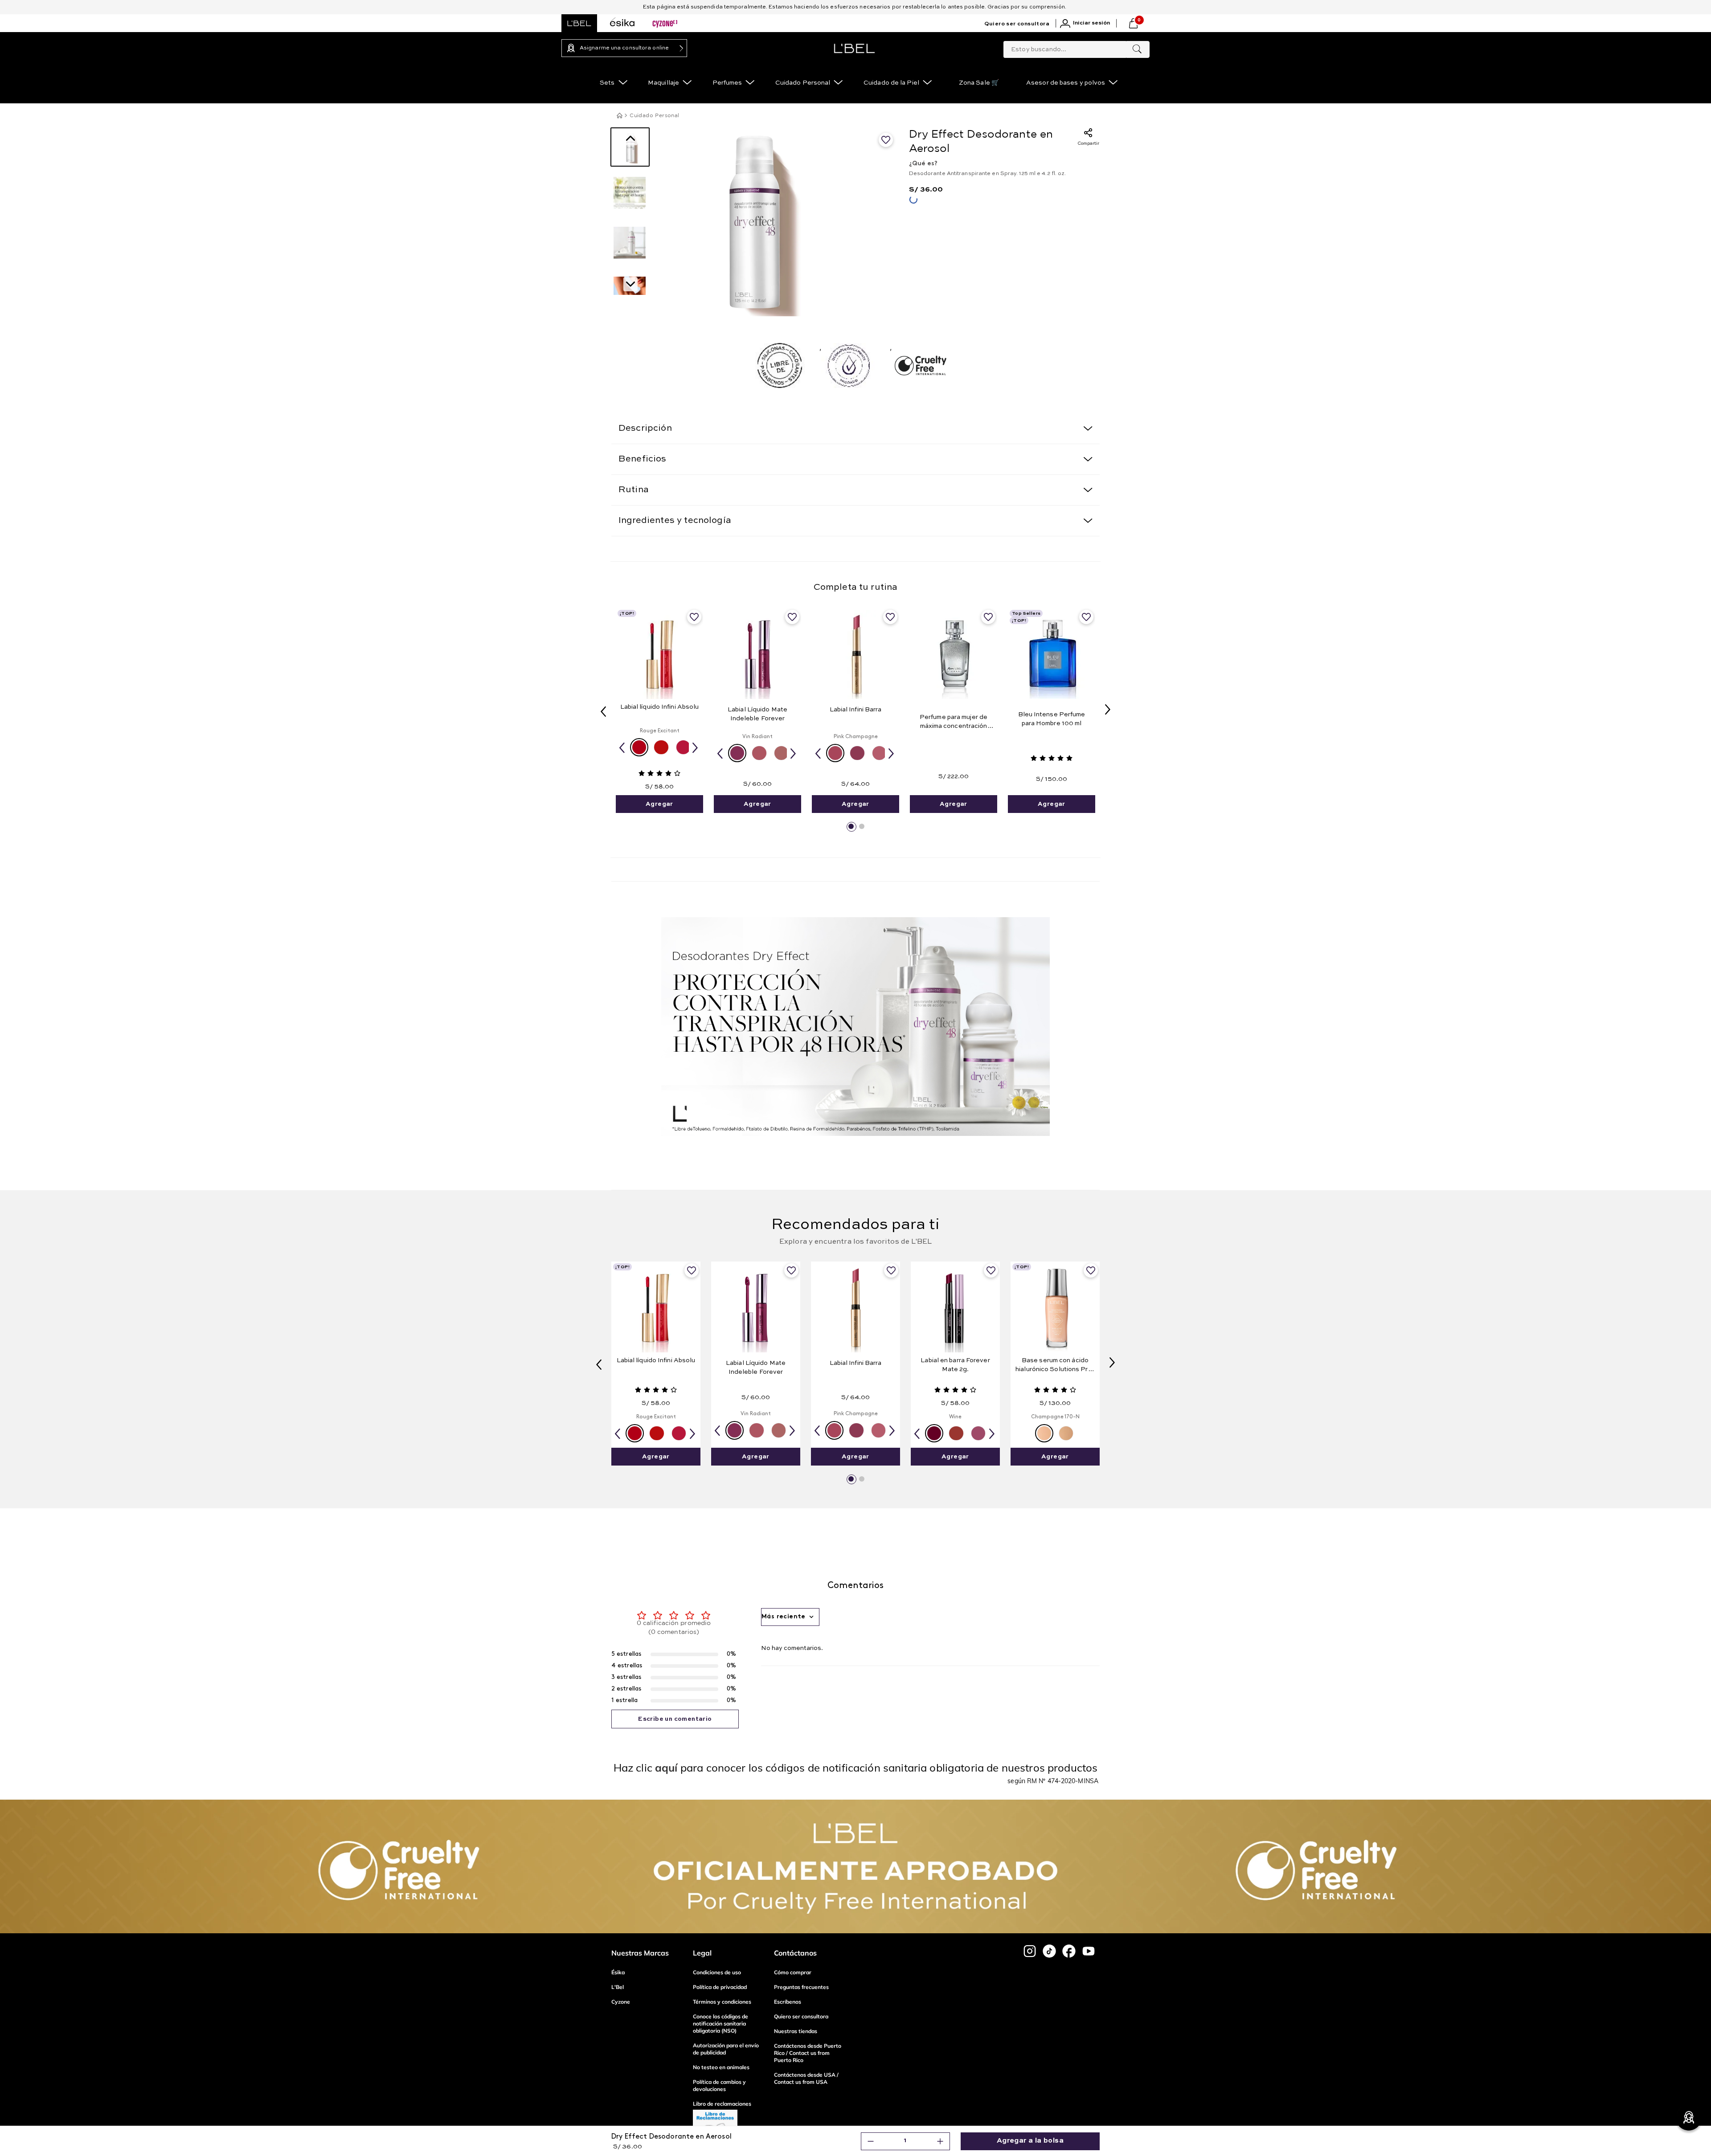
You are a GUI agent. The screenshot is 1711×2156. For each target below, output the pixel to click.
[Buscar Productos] (1137, 49)
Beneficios (643, 459)
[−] (871, 2141)
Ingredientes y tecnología (675, 521)
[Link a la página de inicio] (619, 115)
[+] (940, 2141)
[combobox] (1077, 48)
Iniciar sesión (1091, 23)
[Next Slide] (1108, 710)
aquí (666, 1768)
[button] (639, 747)
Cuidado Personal (654, 116)
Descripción (645, 429)
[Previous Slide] (603, 710)
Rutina (634, 490)
